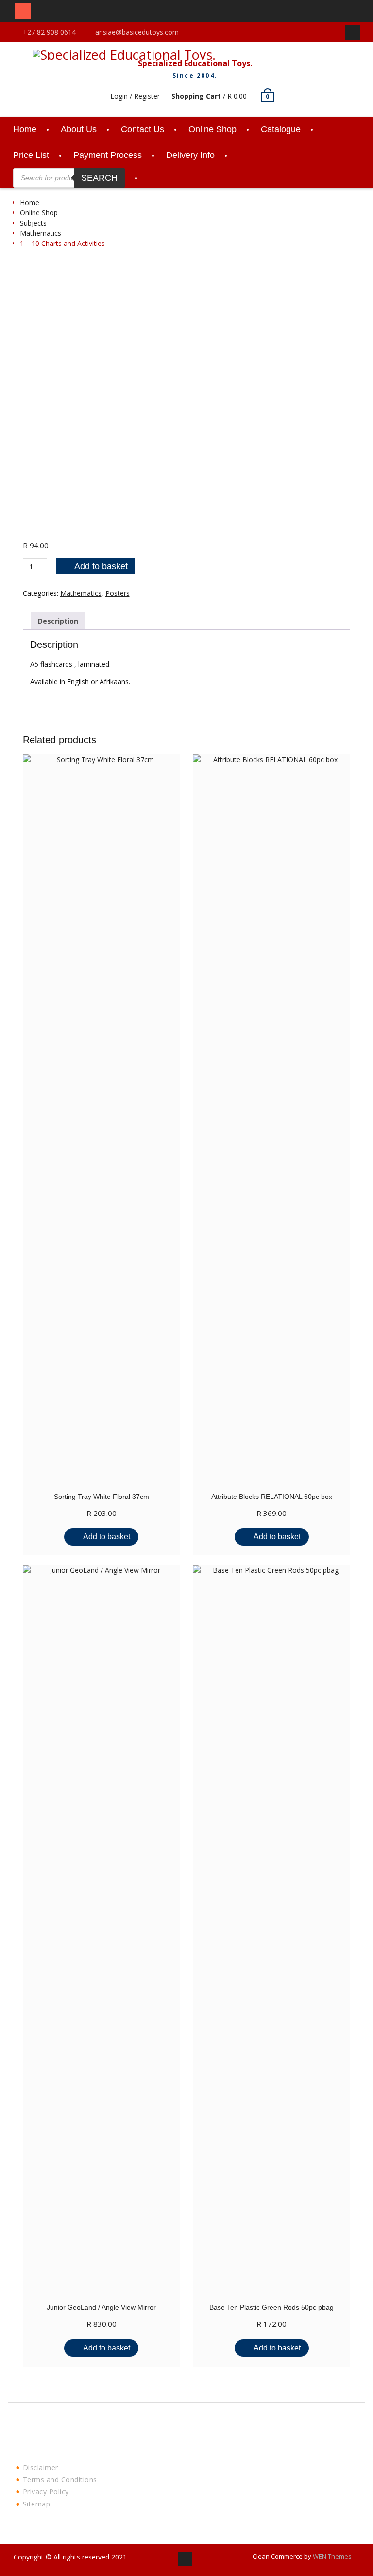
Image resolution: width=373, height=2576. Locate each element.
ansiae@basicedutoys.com (137, 32)
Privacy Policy (46, 2492)
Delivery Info (190, 155)
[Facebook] (353, 33)
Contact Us (143, 129)
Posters (118, 593)
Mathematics (41, 233)
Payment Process (108, 155)
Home (25, 129)
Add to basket (101, 566)
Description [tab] (58, 621)
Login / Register (135, 96)
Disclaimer (41, 2467)
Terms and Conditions (60, 2480)
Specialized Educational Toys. (195, 63)
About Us (79, 129)
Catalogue (281, 129)
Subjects (33, 223)
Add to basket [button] (107, 1537)
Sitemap (37, 2504)
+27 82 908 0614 (49, 32)
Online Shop (212, 129)
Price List (31, 155)
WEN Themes (332, 2556)
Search (99, 178)
